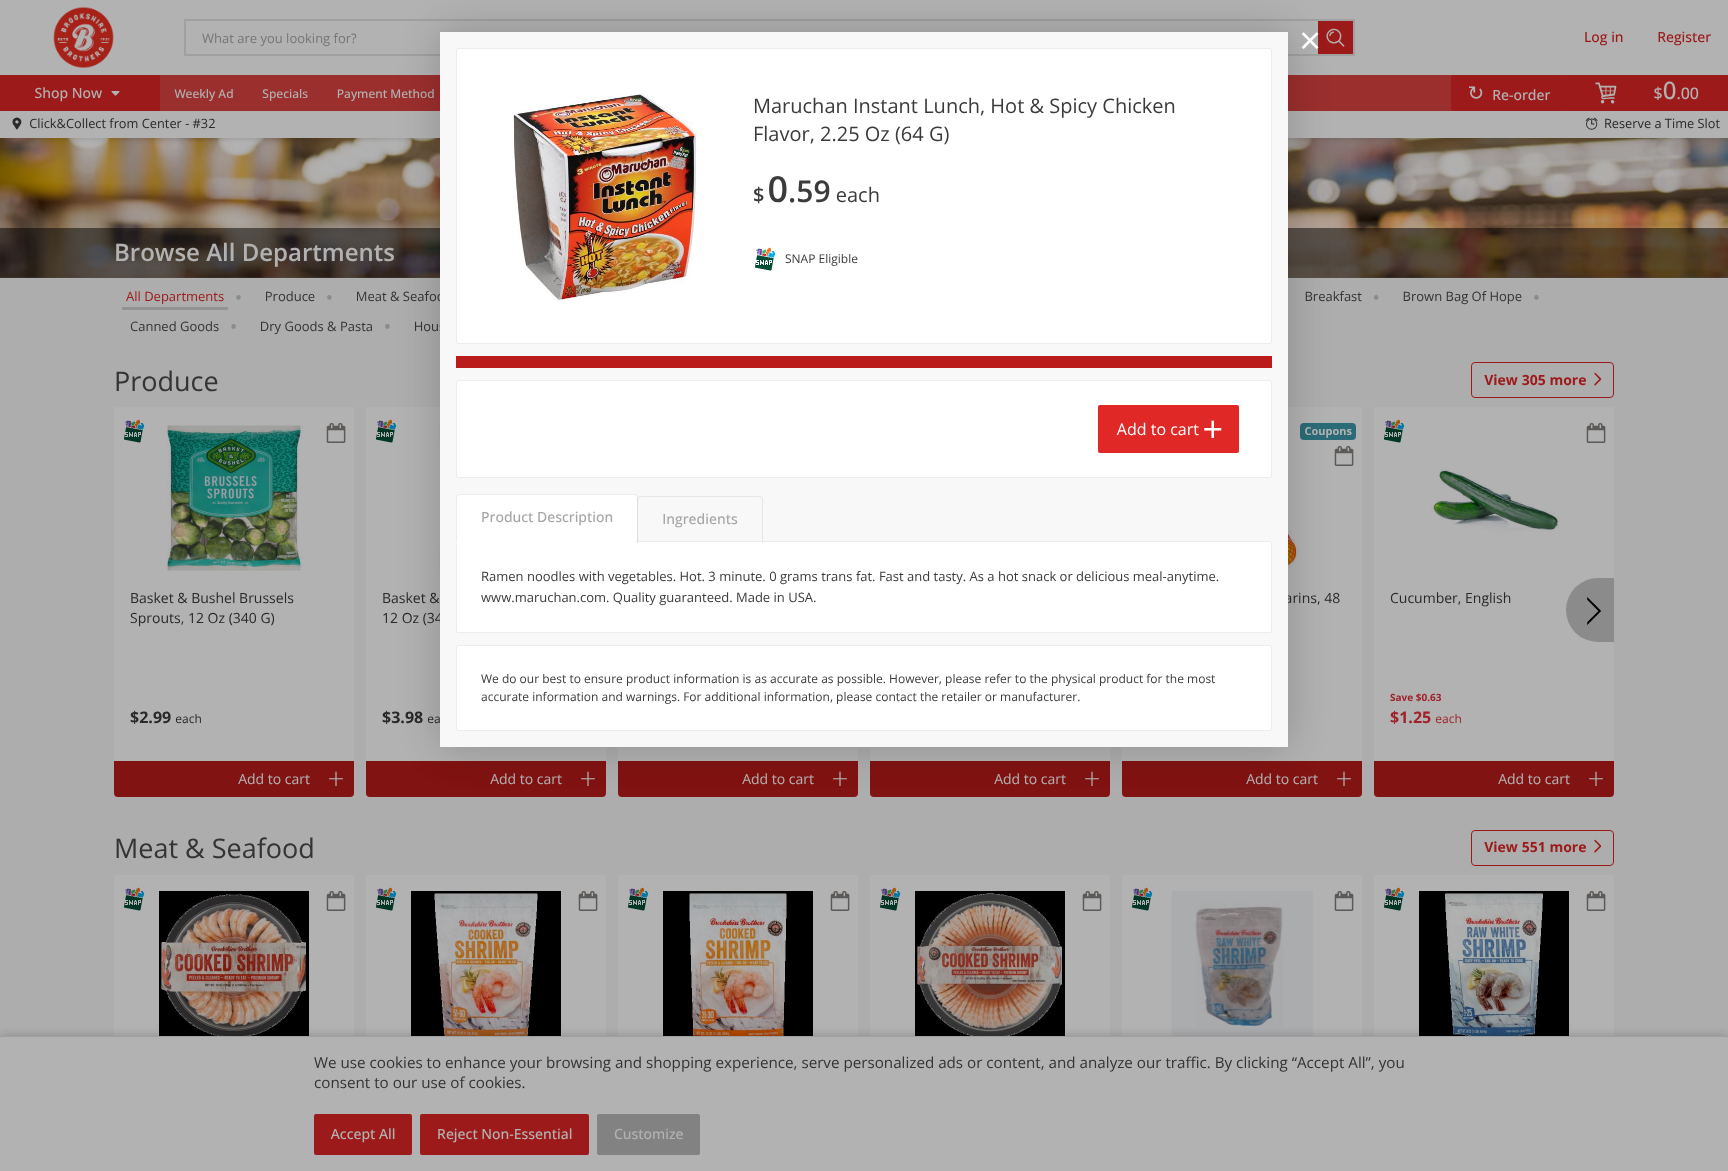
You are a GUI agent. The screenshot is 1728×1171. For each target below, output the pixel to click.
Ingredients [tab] (699, 519)
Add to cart (1158, 429)
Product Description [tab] (547, 517)
